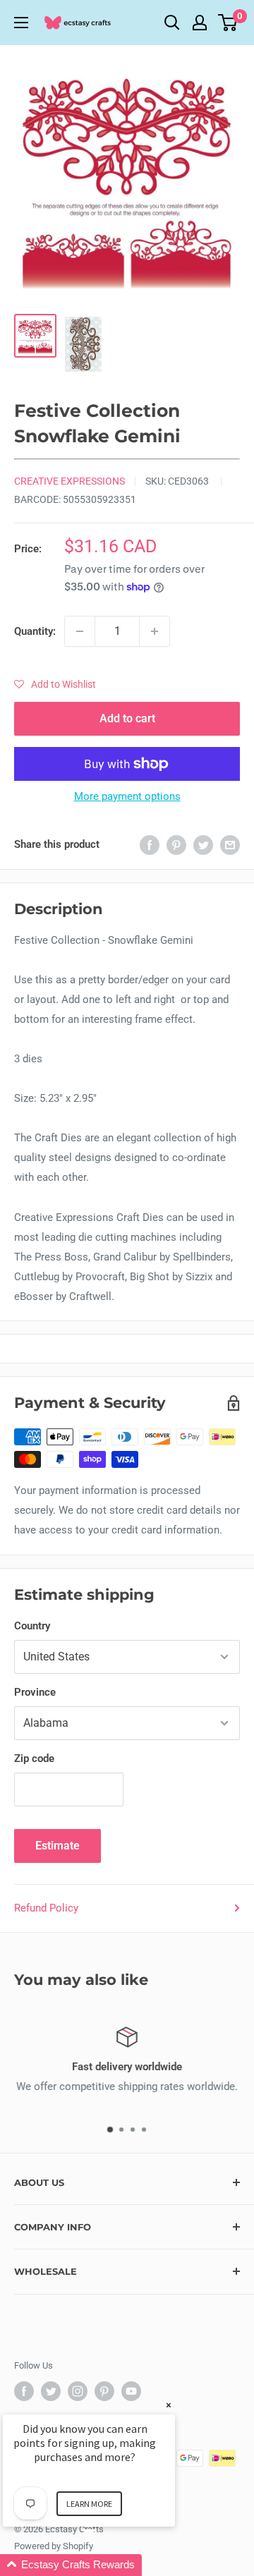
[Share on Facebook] (150, 845)
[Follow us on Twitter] (51, 2391)
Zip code (34, 1758)
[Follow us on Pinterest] (104, 2391)
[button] (55, 684)
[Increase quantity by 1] (155, 631)
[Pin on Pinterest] (176, 845)
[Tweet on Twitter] (203, 845)
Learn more (89, 2504)
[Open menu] (21, 23)
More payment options (127, 796)
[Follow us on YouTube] (131, 2391)
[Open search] (172, 23)
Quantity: (35, 631)
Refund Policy (46, 1908)
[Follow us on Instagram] (78, 2391)
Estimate (58, 1846)
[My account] (200, 23)
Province (35, 1692)
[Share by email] (230, 845)
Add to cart (127, 718)
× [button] (169, 2405)
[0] (228, 23)
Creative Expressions (69, 481)
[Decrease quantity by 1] (80, 631)
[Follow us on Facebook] (24, 2391)
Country (32, 1626)
